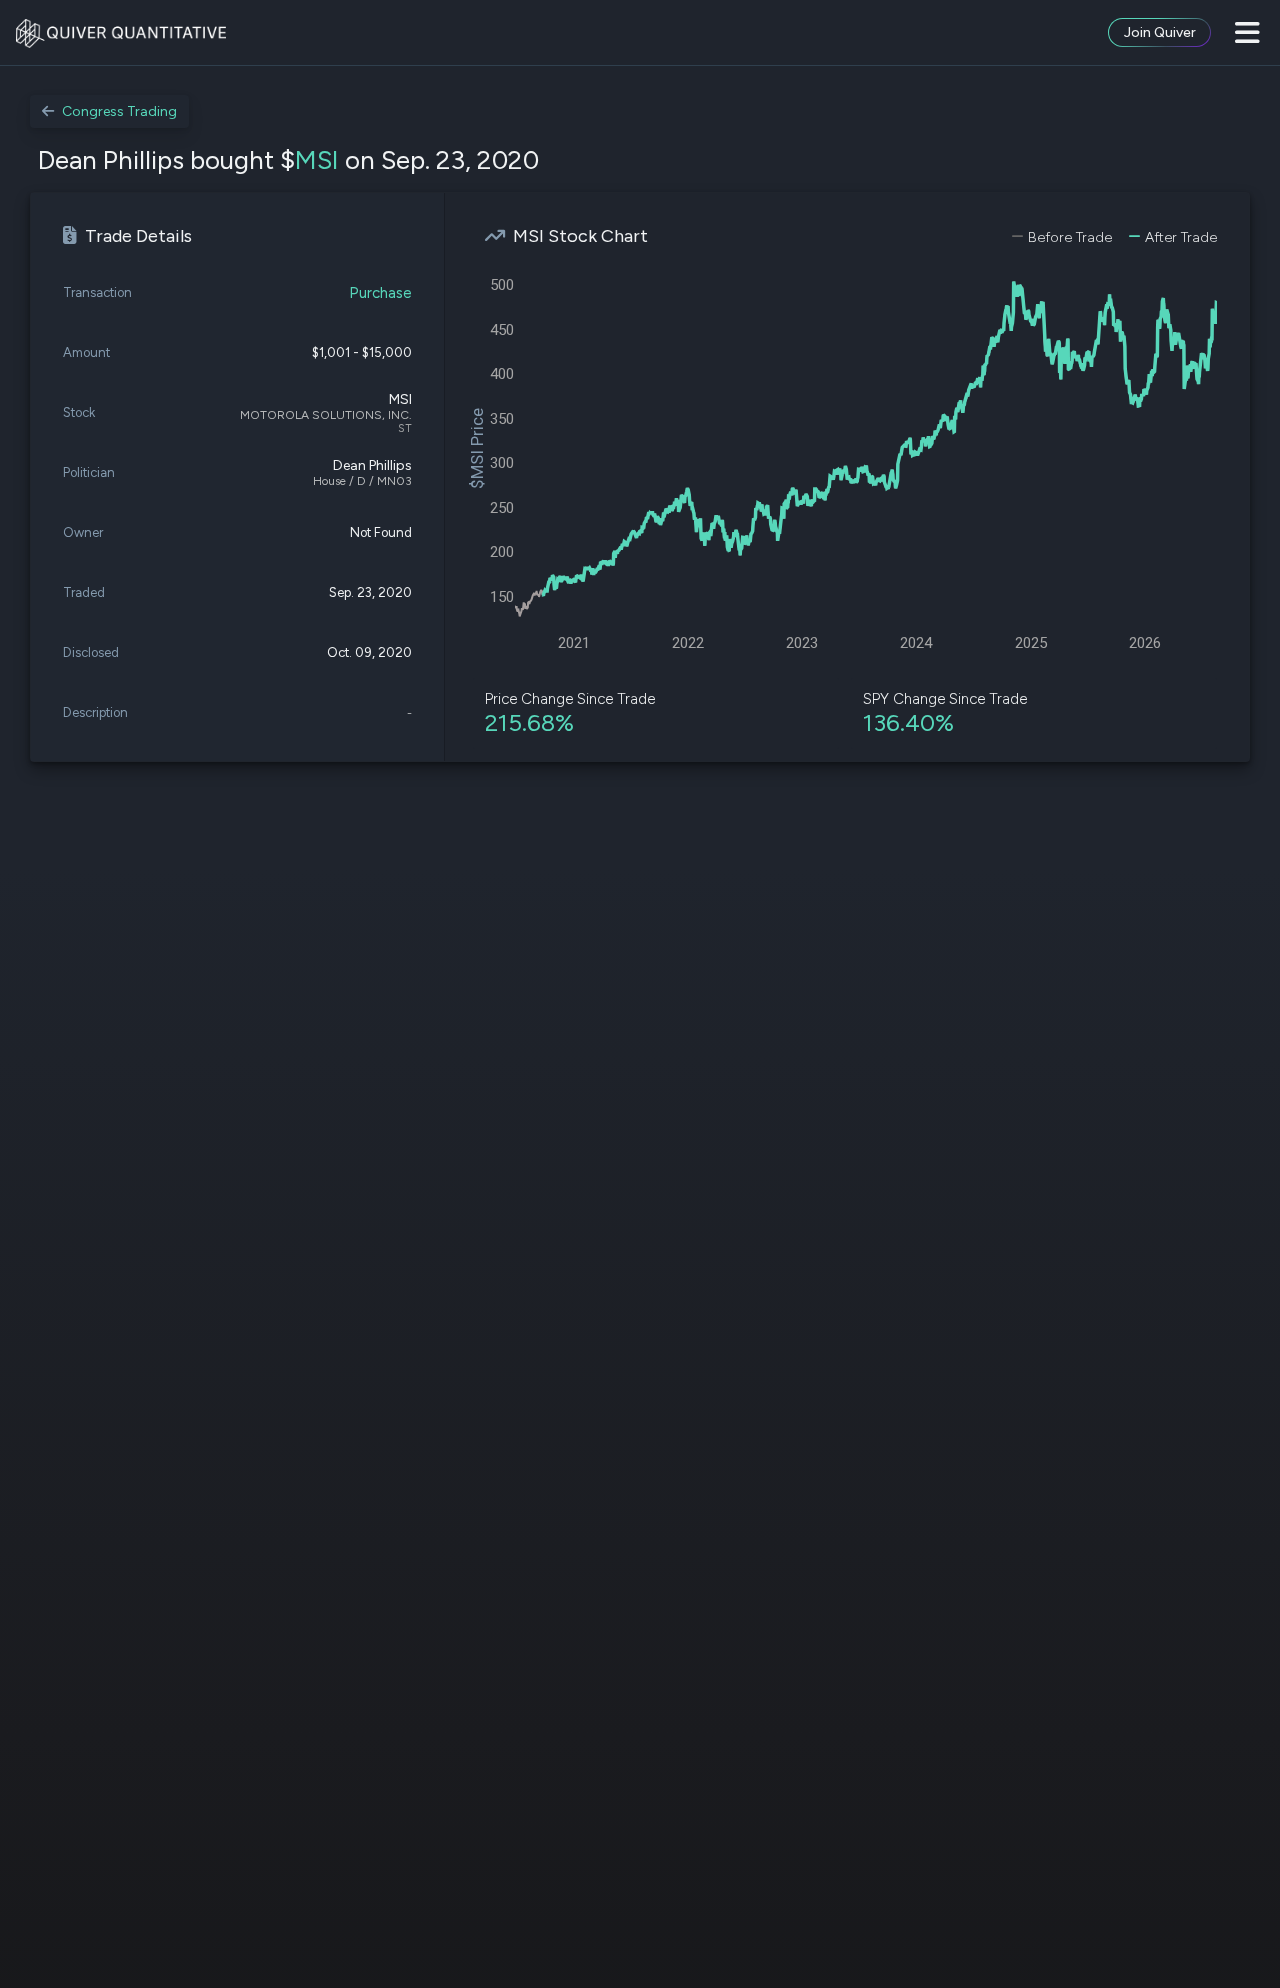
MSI (317, 160)
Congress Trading (119, 111)
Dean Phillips (372, 465)
